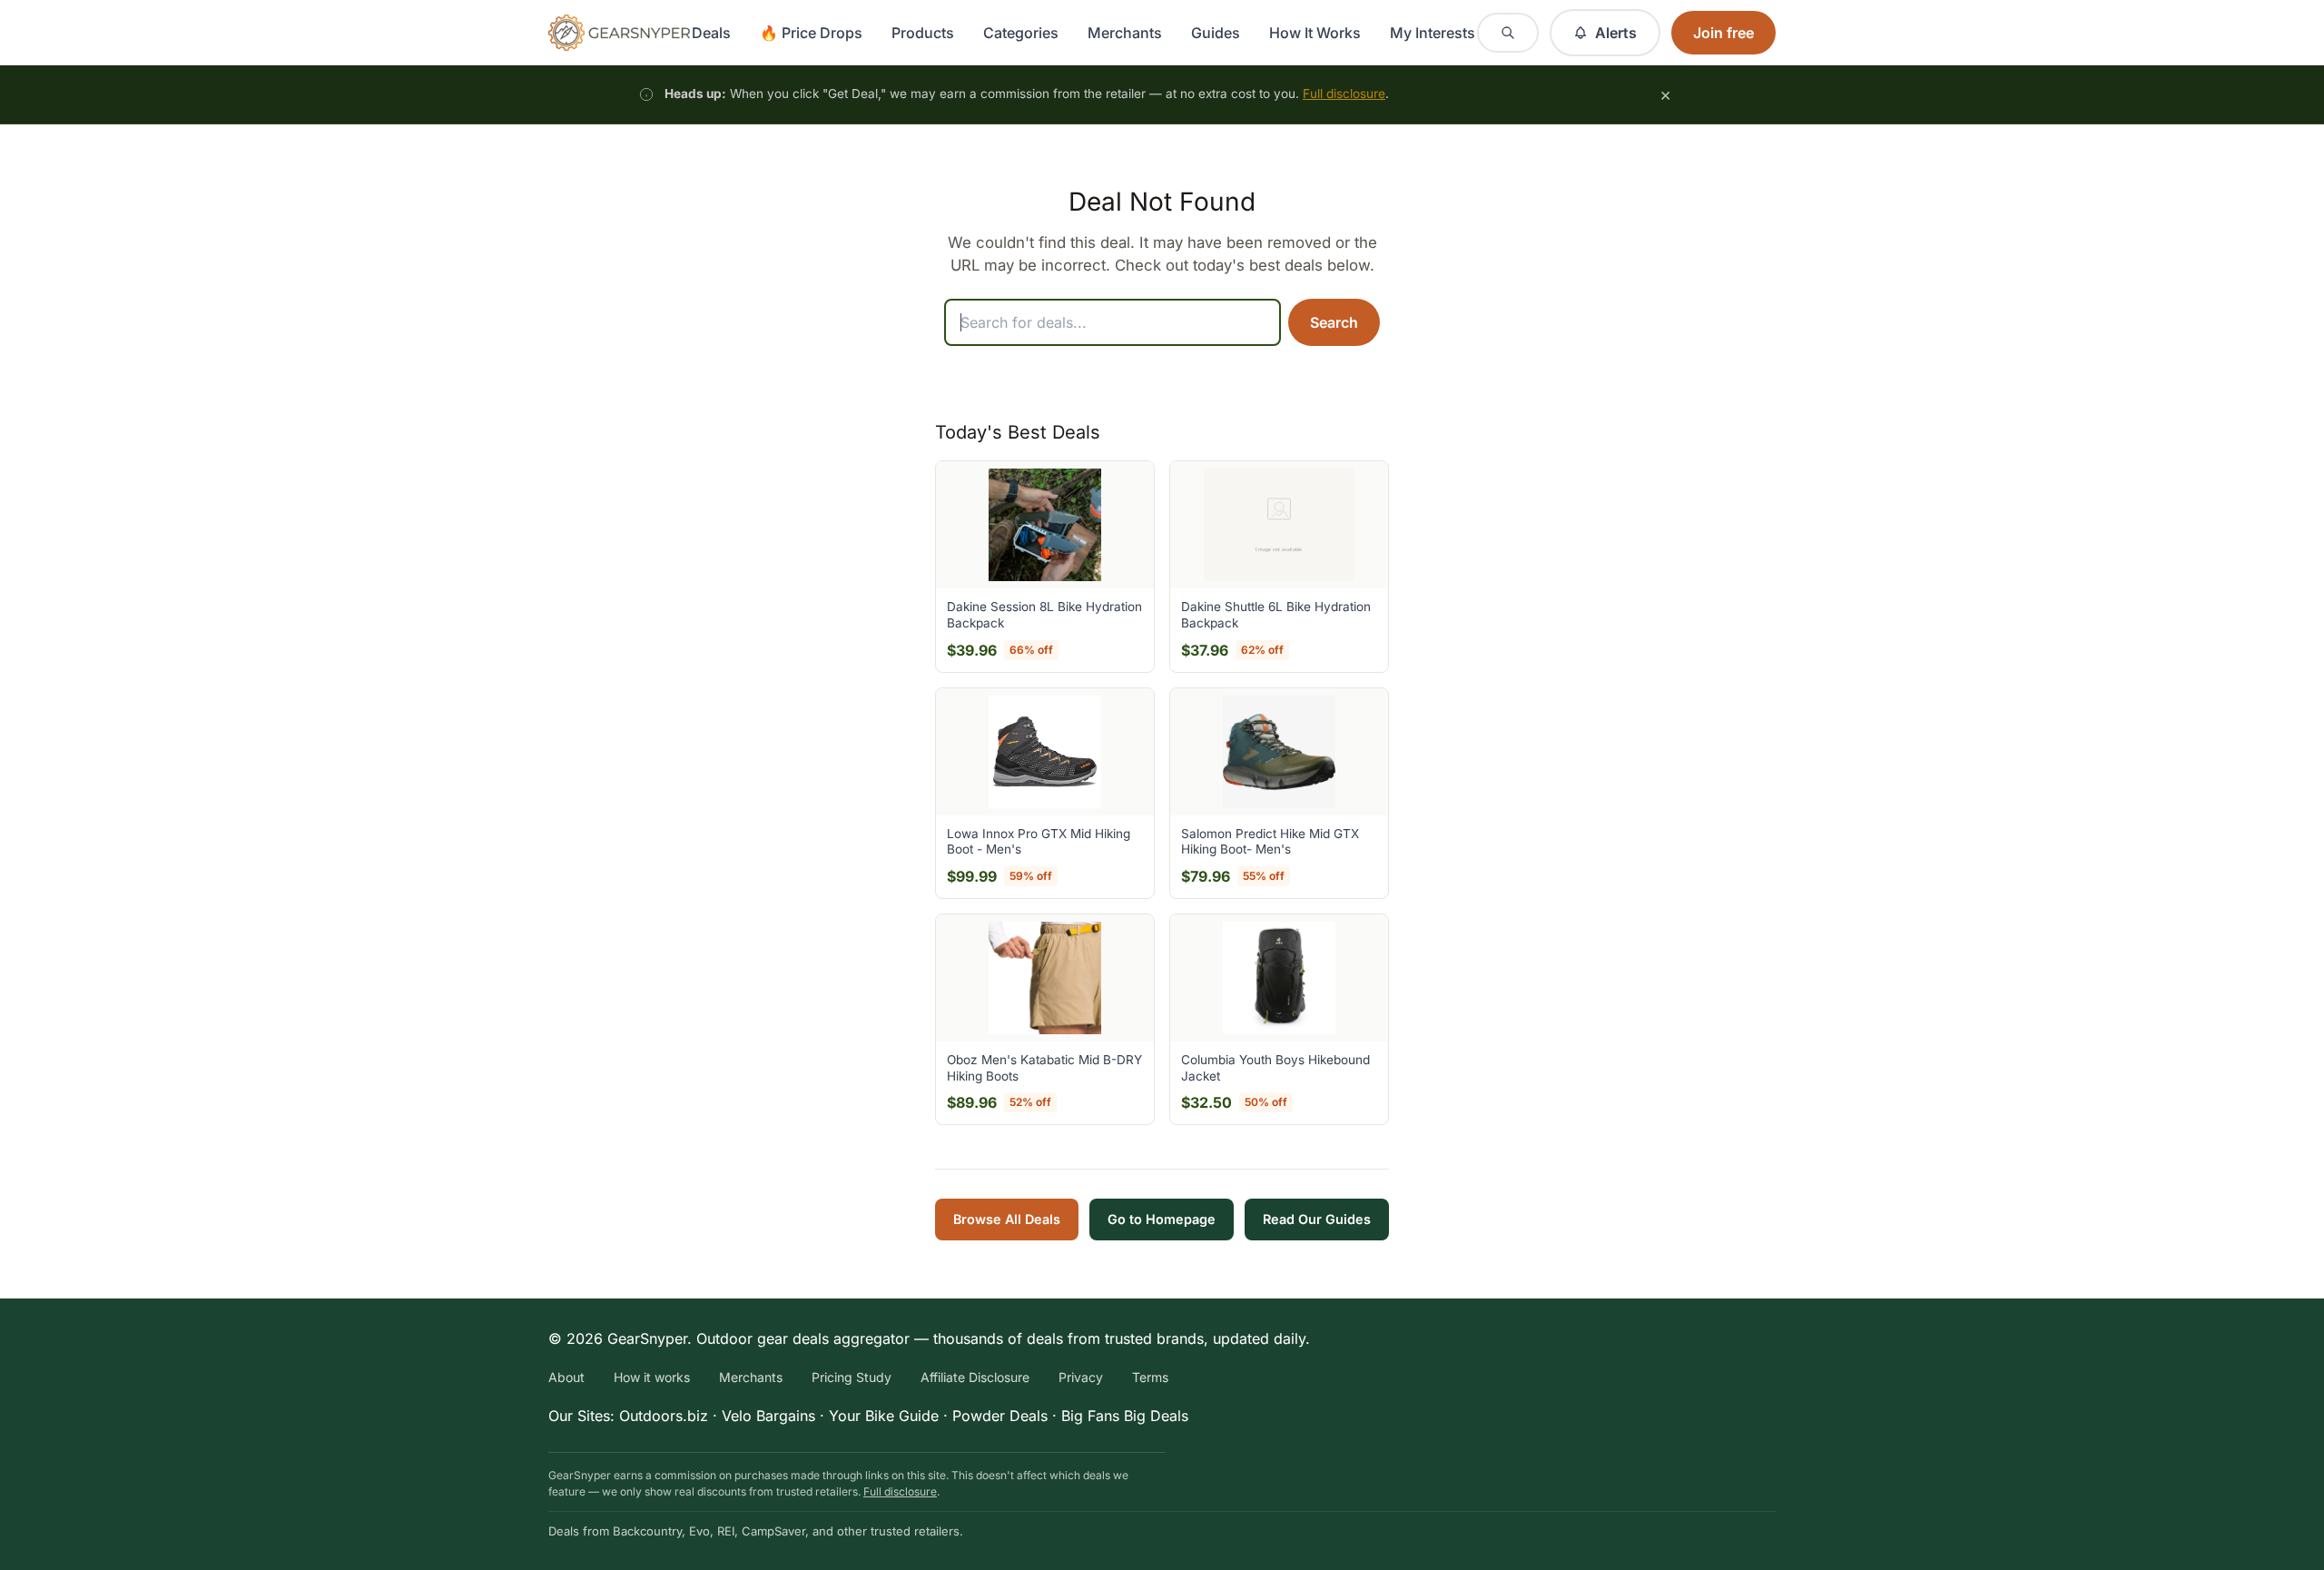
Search (1334, 322)
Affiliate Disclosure (975, 1377)
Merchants (1125, 33)
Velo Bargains (768, 1416)
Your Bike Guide (884, 1416)
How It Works (1315, 33)
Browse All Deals (1007, 1219)
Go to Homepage (1162, 1219)
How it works (652, 1377)
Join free (1723, 33)
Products (923, 33)
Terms (1150, 1377)
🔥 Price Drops (811, 33)
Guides (1216, 33)
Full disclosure (1344, 94)
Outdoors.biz (664, 1416)
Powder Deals (1000, 1416)
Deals (711, 33)
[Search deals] (1508, 33)
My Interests (1433, 33)
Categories (1021, 33)
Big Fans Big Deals (1125, 1416)
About (566, 1377)
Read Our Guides (1317, 1219)
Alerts (1616, 33)
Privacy (1081, 1377)
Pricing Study (852, 1377)
